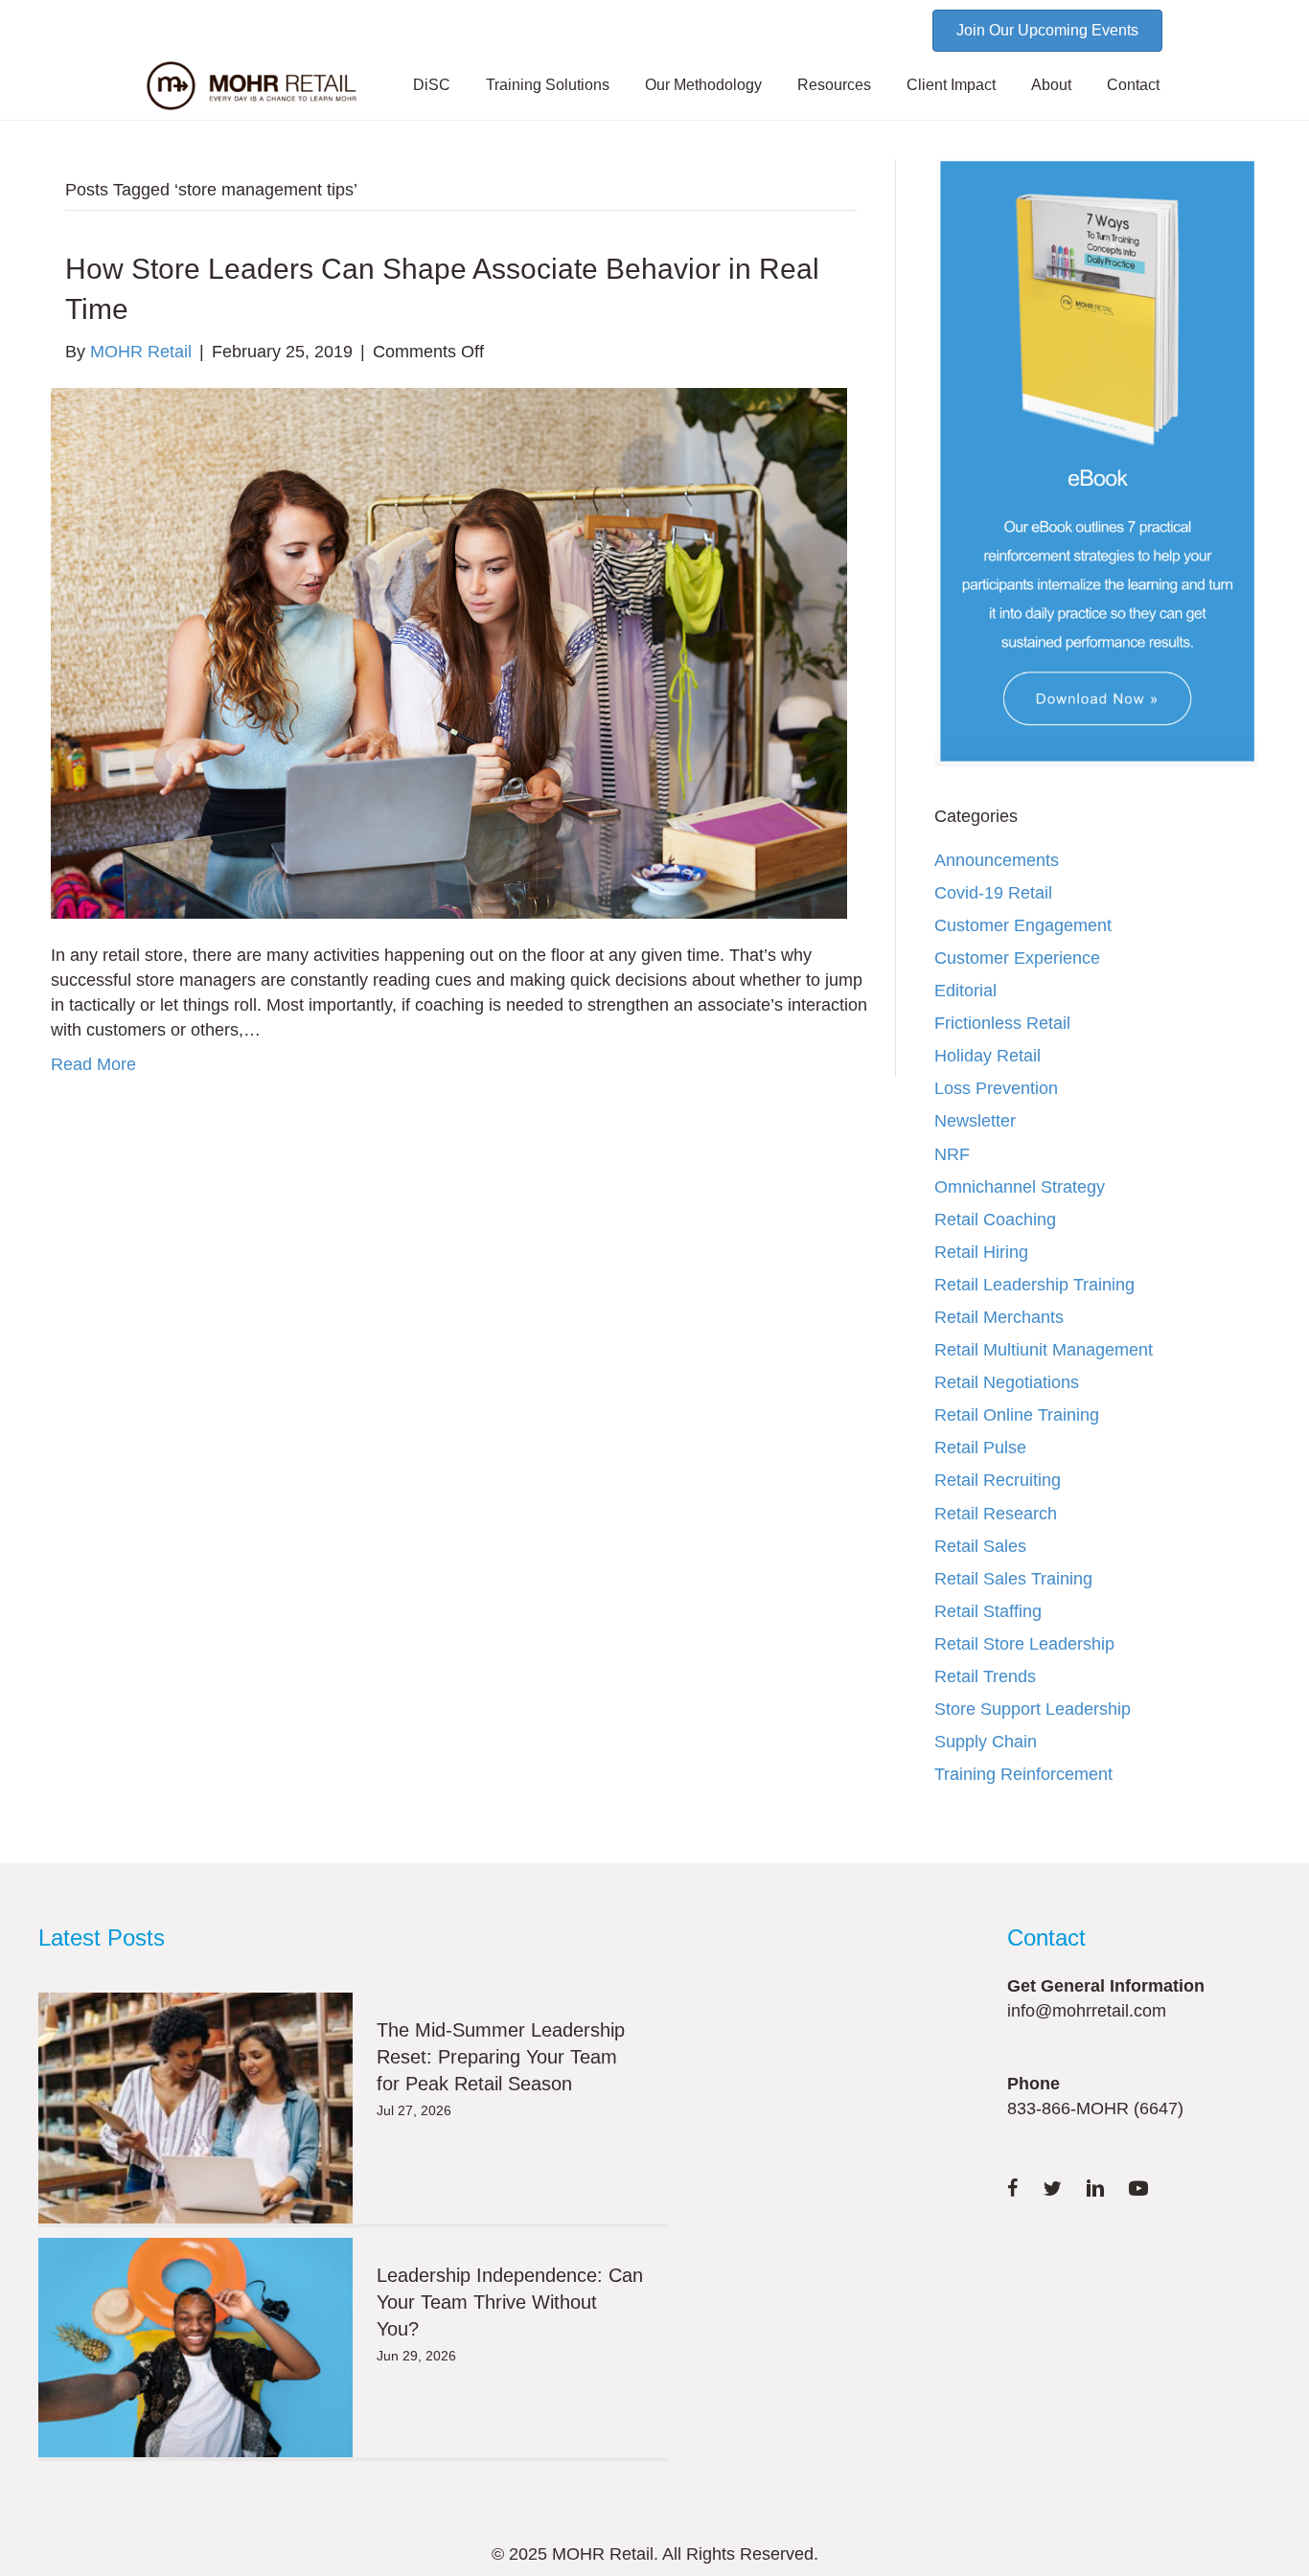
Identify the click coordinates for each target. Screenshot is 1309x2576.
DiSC (432, 85)
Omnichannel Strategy (1020, 1187)
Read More (93, 1064)
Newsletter (975, 1121)
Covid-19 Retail (993, 893)
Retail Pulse (980, 1448)
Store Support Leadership (1033, 1709)
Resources (834, 85)
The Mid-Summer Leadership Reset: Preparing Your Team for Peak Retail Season (501, 2057)
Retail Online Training (1017, 1415)
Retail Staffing (988, 1611)
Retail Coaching (995, 1220)
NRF (952, 1154)
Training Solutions (548, 85)
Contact (1133, 85)
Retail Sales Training (1013, 1579)
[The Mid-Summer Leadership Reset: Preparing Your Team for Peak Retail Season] (195, 2108)
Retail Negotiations (1007, 1382)
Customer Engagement (1023, 925)
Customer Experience (1017, 958)
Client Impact (951, 85)
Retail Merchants (999, 1317)
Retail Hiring (981, 1252)
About (1051, 85)
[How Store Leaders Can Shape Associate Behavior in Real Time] (449, 652)
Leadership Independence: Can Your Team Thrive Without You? (510, 2302)
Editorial (965, 991)
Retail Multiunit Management (1044, 1350)
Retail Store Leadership (1024, 1644)
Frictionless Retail (1002, 1023)
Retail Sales (980, 1546)
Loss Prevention (996, 1088)
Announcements (997, 860)
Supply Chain (986, 1742)
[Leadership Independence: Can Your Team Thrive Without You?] (195, 2348)
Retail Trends (985, 1676)
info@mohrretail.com (1087, 2011)
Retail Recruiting (998, 1480)
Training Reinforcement (1023, 1774)
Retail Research (996, 1514)
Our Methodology (703, 85)
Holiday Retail (987, 1056)
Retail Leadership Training (1034, 1285)
